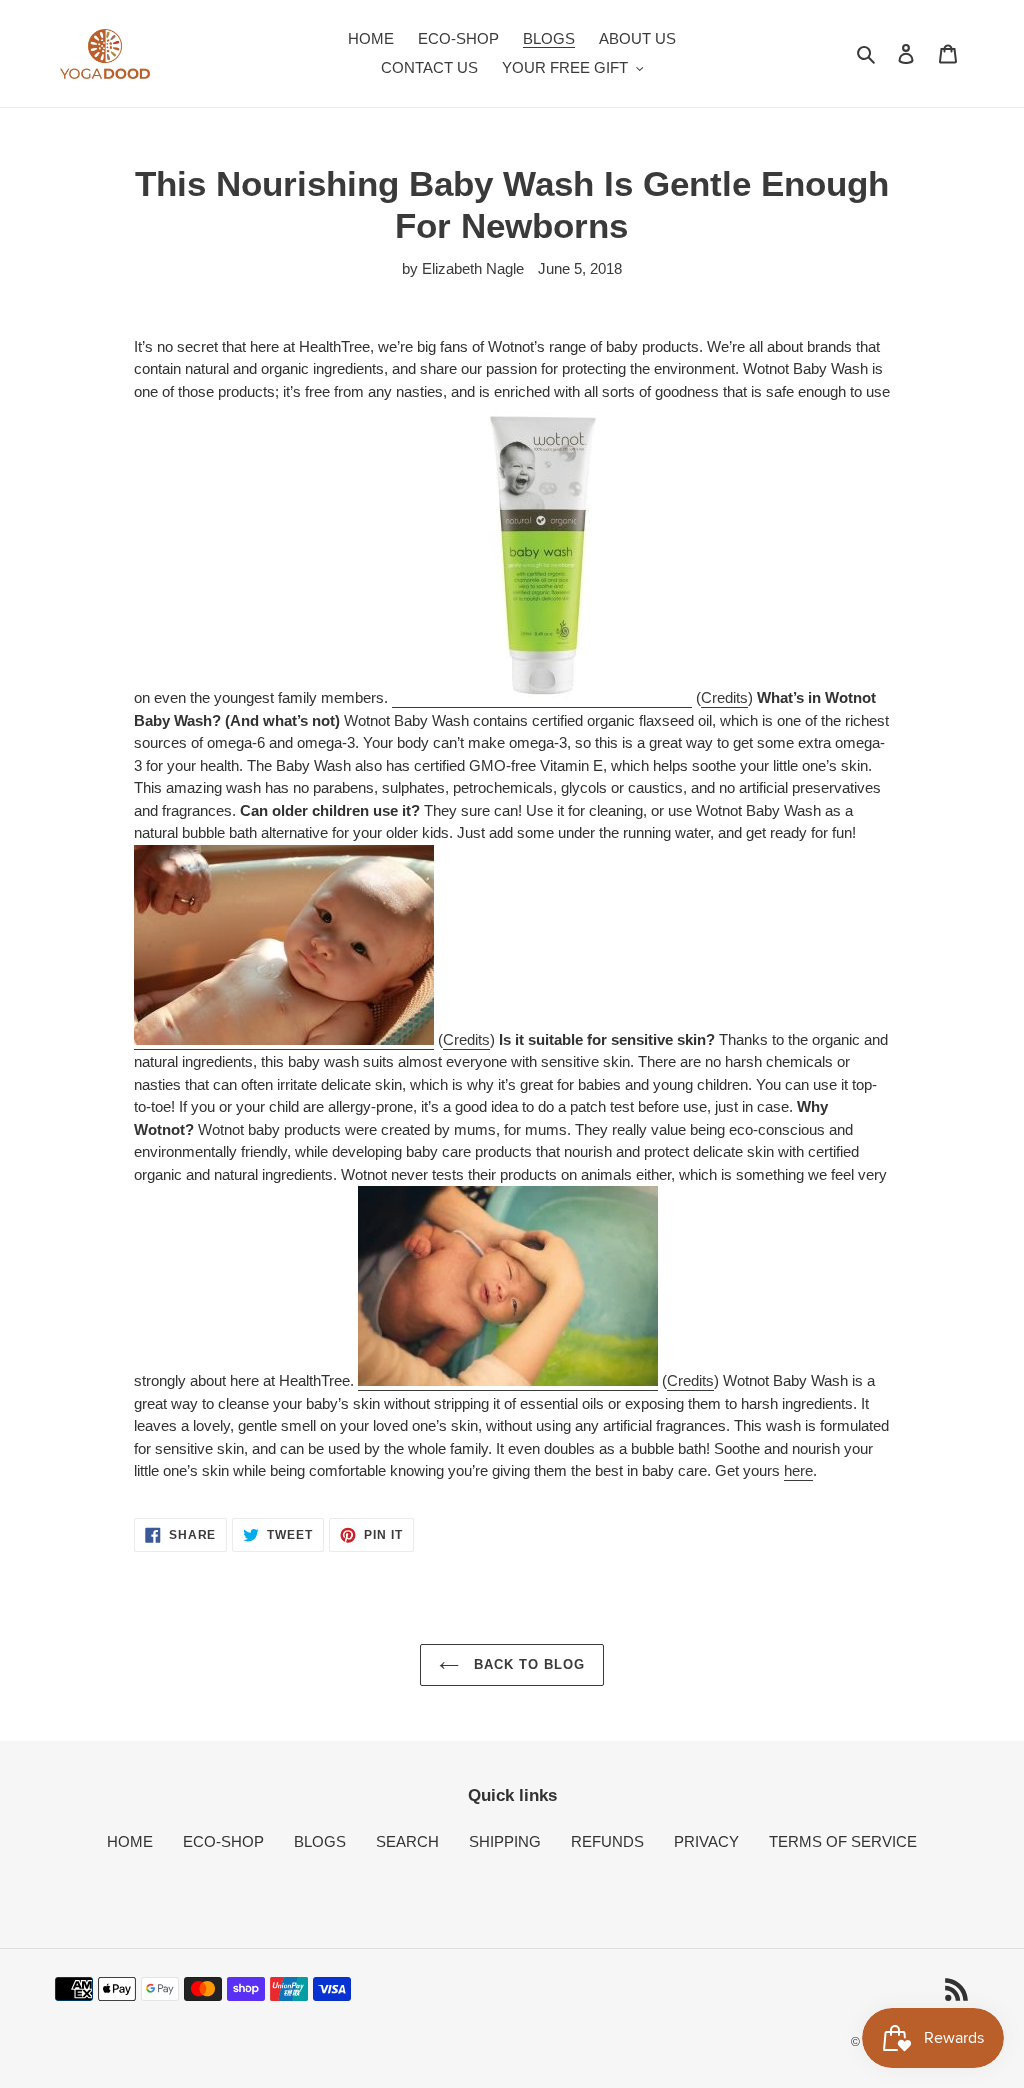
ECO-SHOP (223, 1841)
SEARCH (407, 1841)
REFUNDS (607, 1841)
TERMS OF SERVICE (843, 1841)
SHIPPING (505, 1841)
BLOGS (320, 1841)
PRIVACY (706, 1841)
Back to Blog (527, 1664)
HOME (130, 1841)
